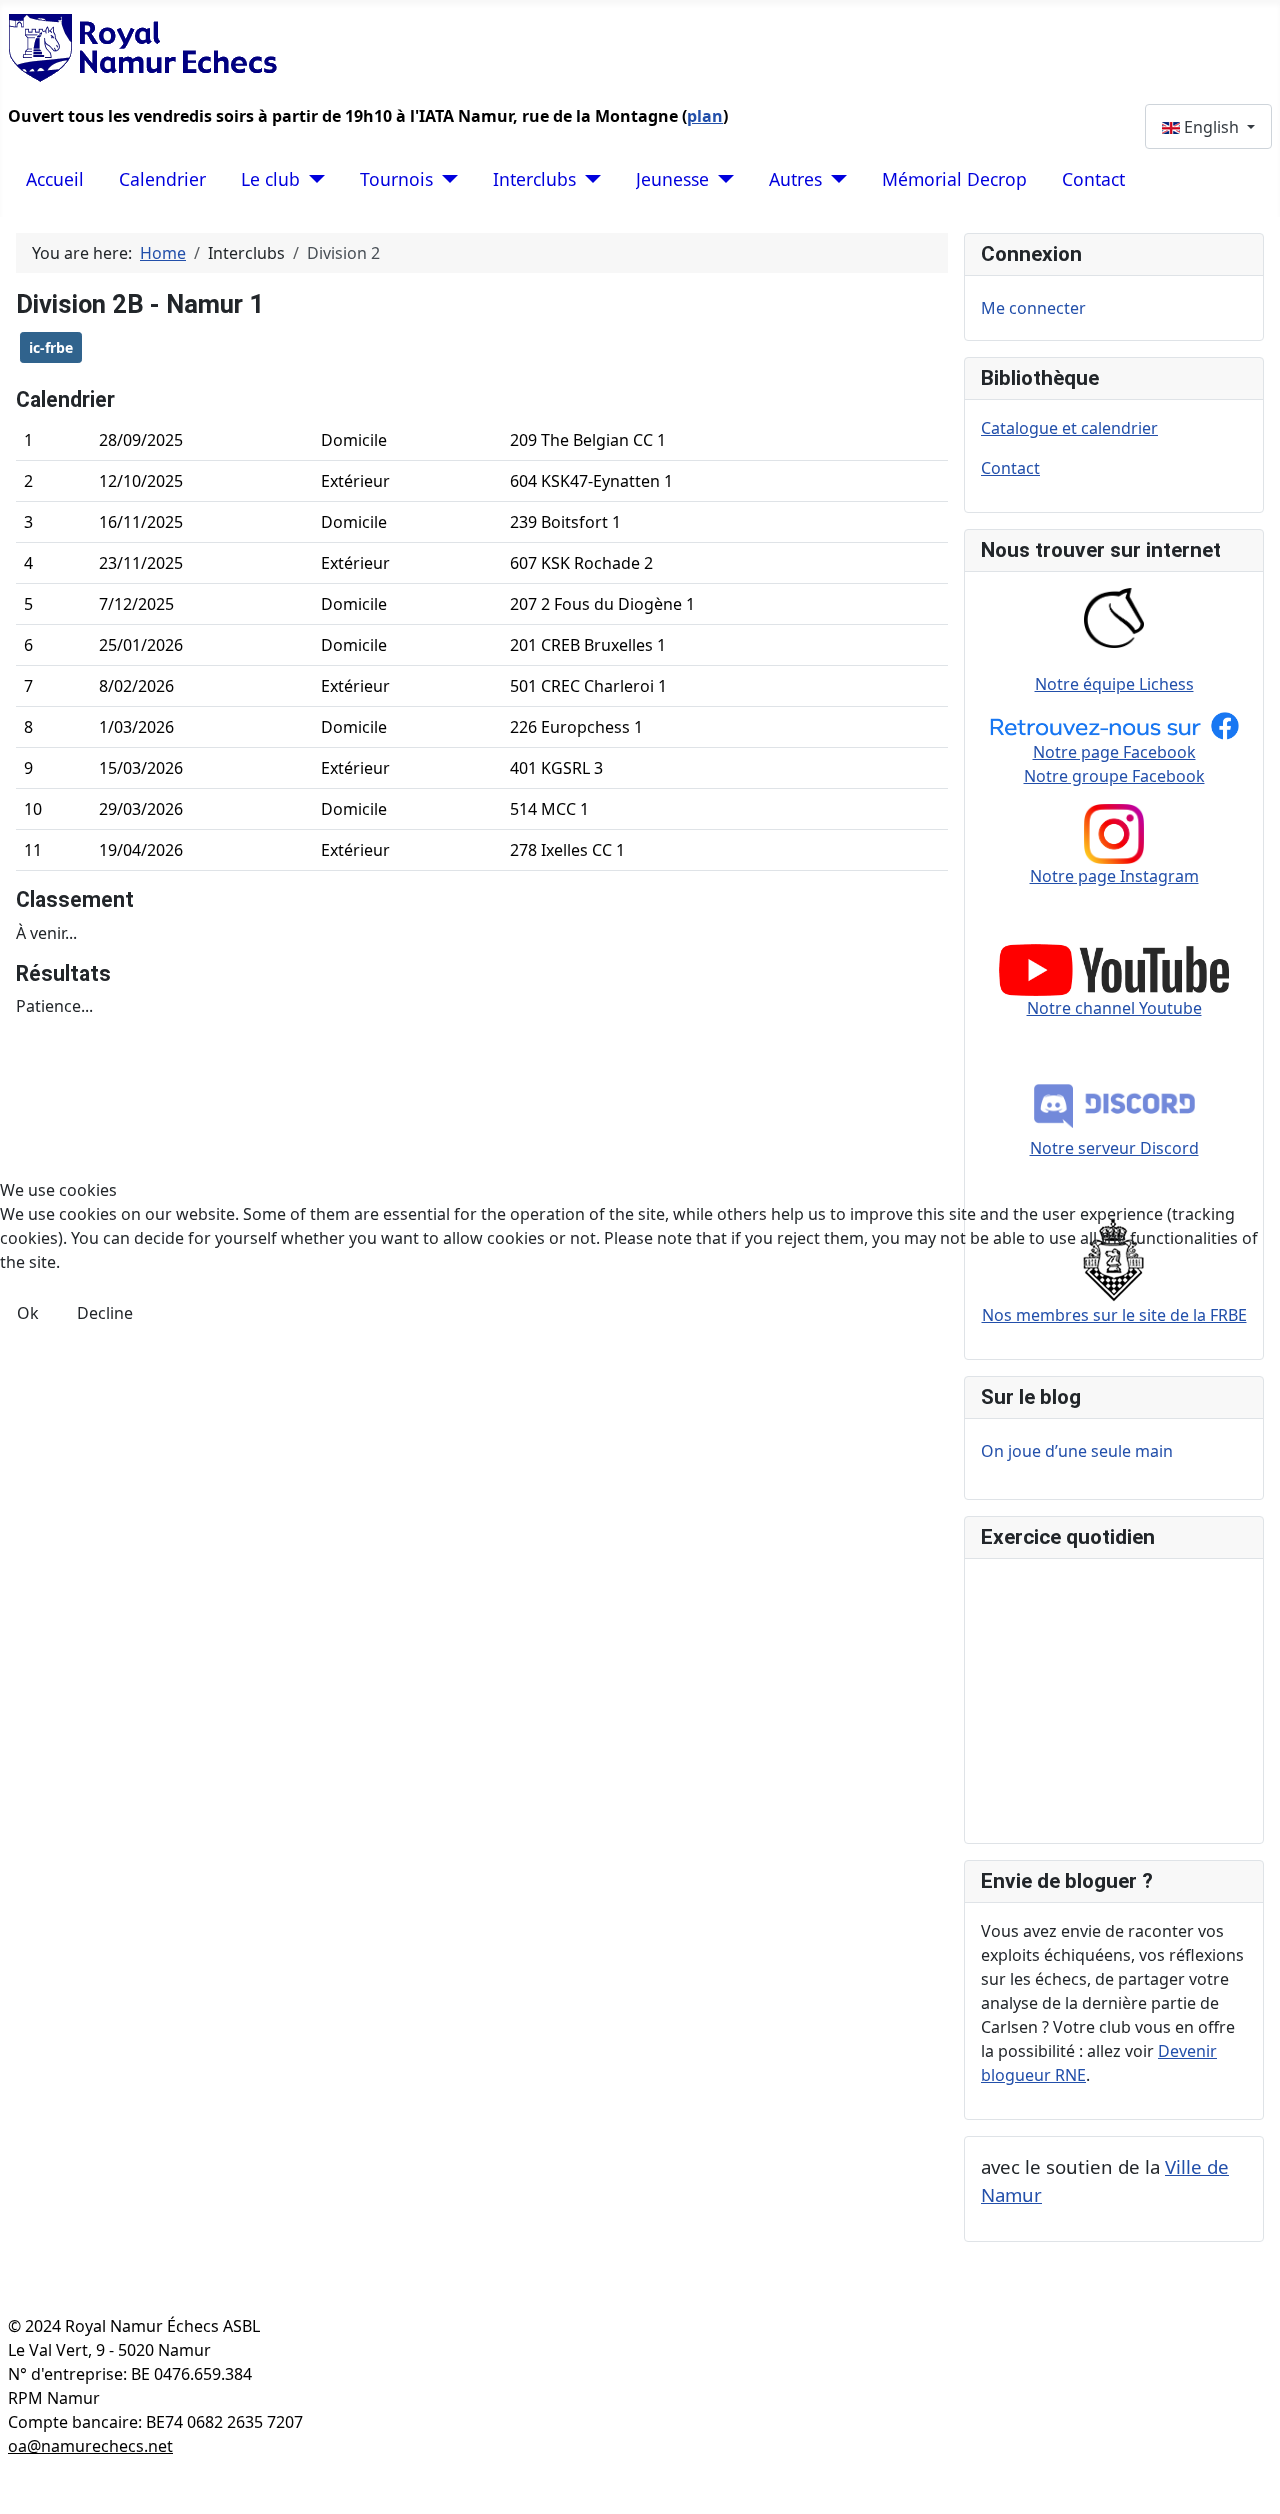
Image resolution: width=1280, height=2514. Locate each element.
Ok (28, 1313)
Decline (105, 1313)
